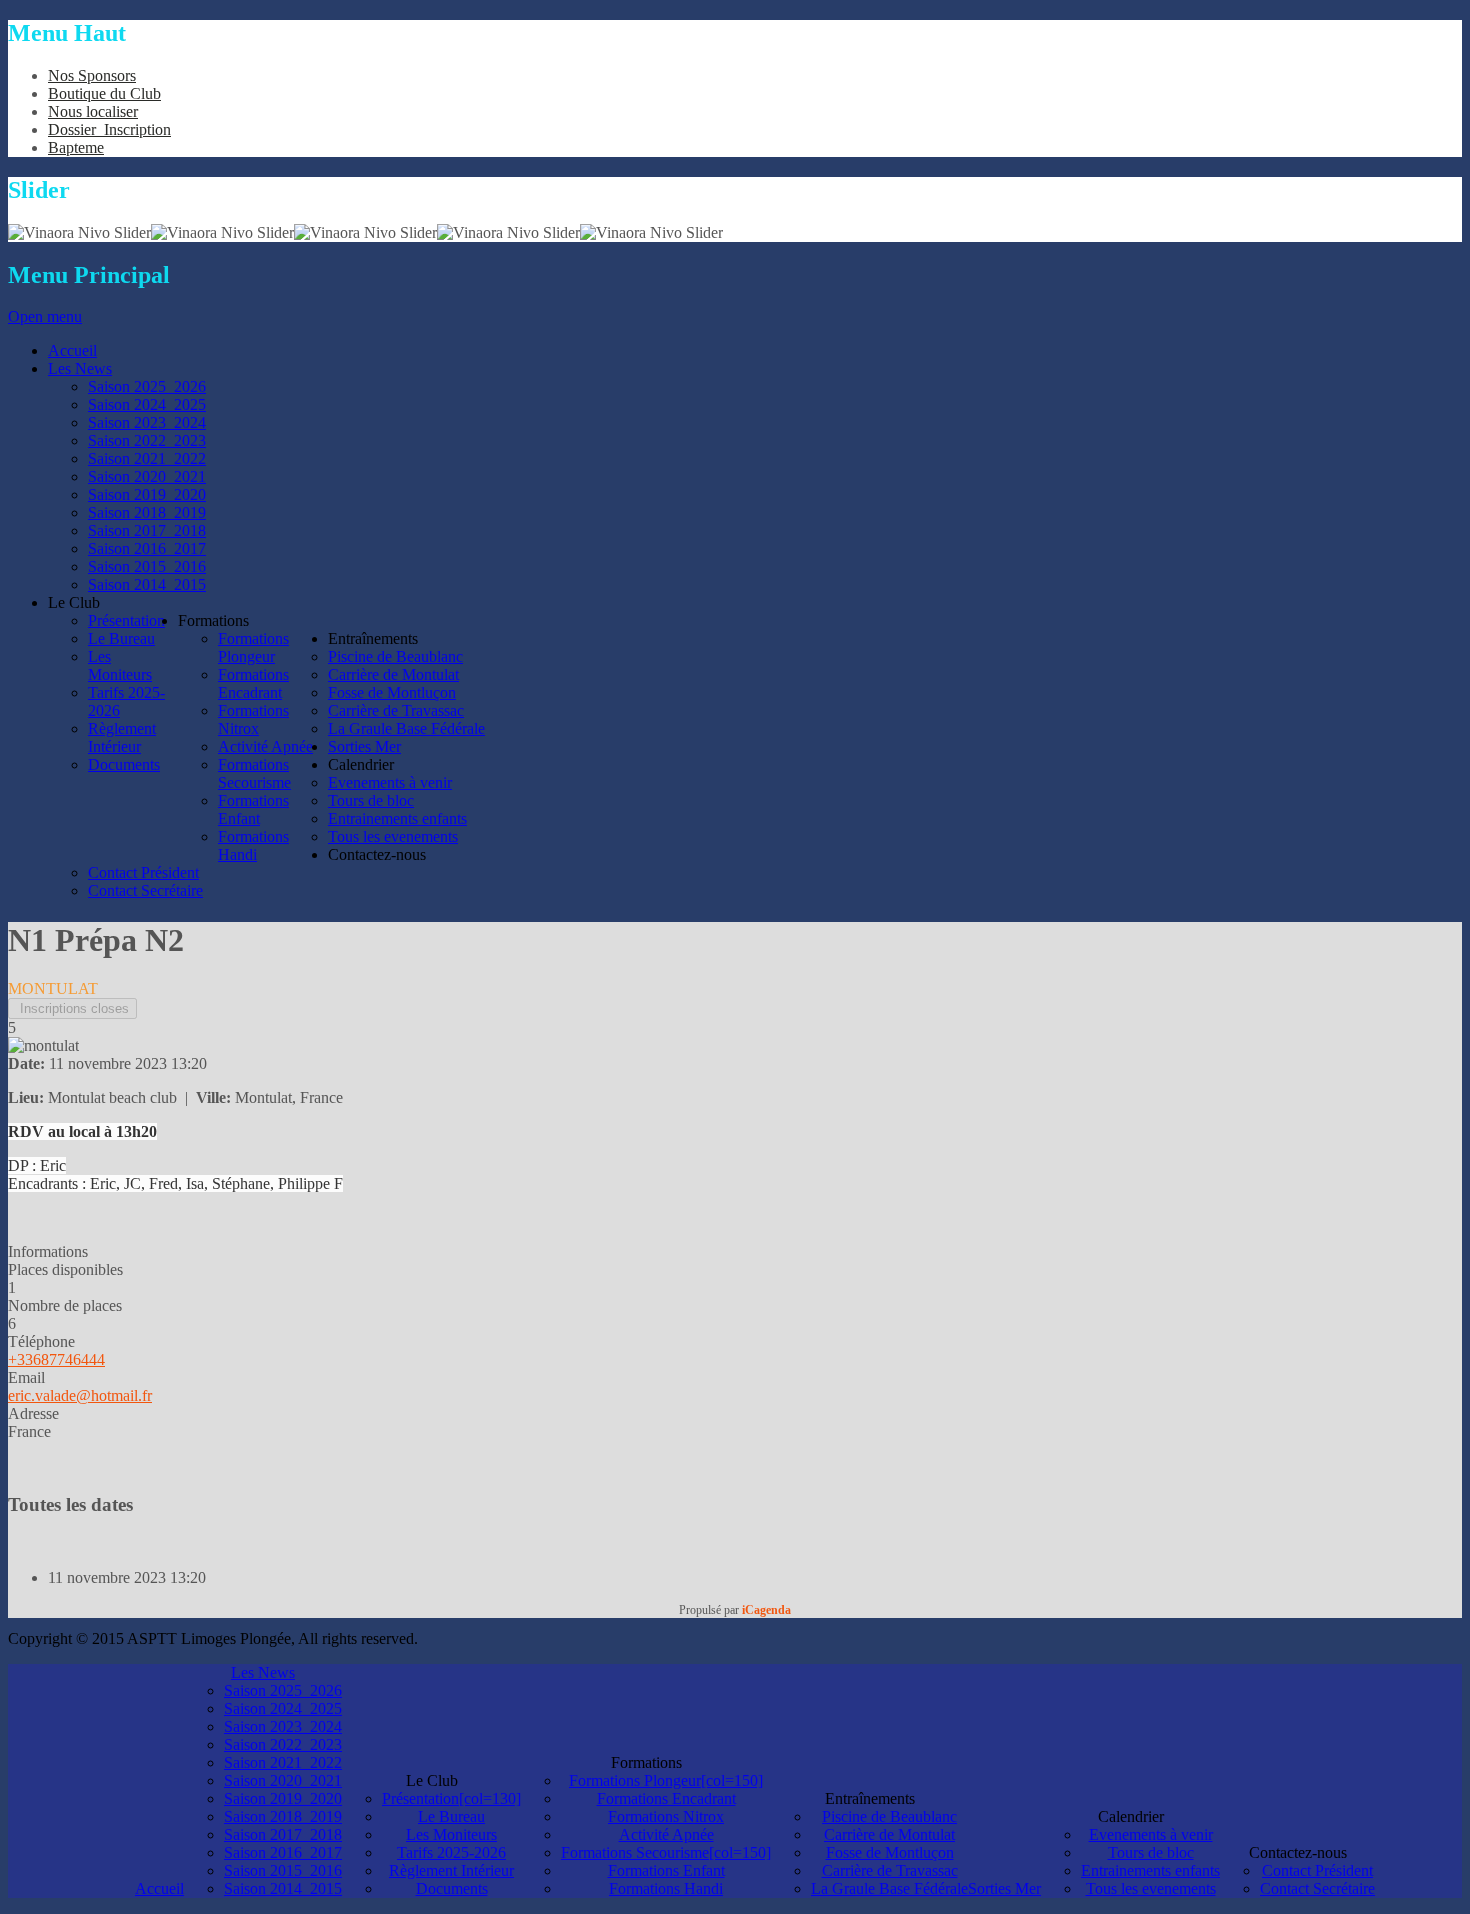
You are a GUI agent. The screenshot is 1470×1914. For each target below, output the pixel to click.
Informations (48, 1251)
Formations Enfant (666, 1870)
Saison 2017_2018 (283, 1834)
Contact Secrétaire (1317, 1888)
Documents (452, 1888)
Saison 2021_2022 (283, 1762)
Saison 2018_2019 (283, 1816)
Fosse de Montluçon (890, 1852)
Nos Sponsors (92, 75)
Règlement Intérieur (451, 1870)
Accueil (159, 1888)
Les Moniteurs (451, 1834)
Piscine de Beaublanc (889, 1816)
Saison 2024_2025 (283, 1708)
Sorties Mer (1004, 1888)
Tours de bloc (1151, 1852)
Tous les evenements (1151, 1888)
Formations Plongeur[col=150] (666, 1780)
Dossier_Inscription (109, 129)
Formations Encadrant (666, 1798)
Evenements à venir (1151, 1834)
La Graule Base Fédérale (889, 1888)
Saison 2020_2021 (283, 1780)
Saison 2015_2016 (283, 1870)
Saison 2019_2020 (283, 1798)
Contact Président (1317, 1870)
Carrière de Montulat (889, 1834)
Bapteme (76, 147)
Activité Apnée (666, 1834)
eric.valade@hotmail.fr (80, 1395)
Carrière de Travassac (890, 1870)
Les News (263, 1672)
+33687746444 (56, 1359)
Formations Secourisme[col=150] (666, 1852)
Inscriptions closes (72, 1008)
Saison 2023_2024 (283, 1726)
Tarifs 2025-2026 (451, 1852)
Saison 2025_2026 (283, 1690)
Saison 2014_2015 (283, 1888)
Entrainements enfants (1150, 1870)
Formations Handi (666, 1888)
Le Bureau (451, 1816)
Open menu (45, 316)
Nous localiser (93, 111)
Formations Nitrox (666, 1816)
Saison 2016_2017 (283, 1852)
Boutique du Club (104, 93)
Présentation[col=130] (451, 1798)
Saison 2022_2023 (283, 1744)
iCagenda (766, 1610)
